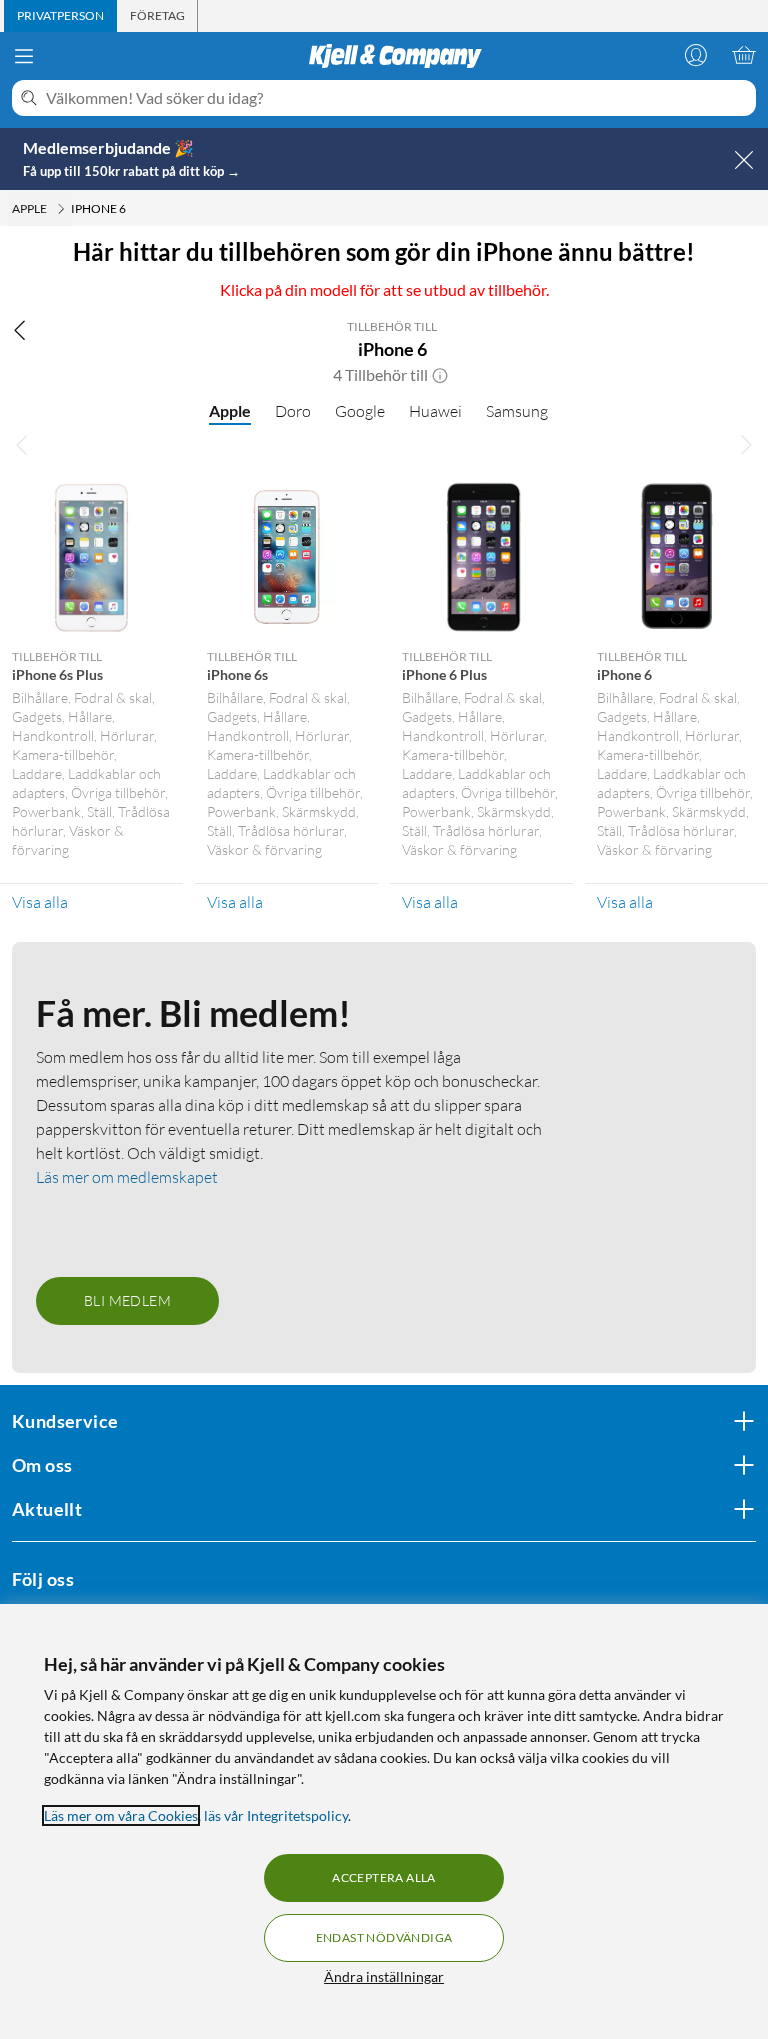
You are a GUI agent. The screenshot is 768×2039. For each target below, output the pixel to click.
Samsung (517, 411)
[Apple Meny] (61, 209)
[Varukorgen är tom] (744, 55)
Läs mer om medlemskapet (127, 1177)
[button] (440, 375)
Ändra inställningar (384, 1976)
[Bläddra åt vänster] (22, 445)
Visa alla (40, 902)
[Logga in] (696, 55)
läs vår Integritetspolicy (276, 1815)
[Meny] (24, 56)
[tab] (60, 16)
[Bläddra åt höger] (746, 445)
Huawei (435, 411)
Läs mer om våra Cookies (121, 1815)
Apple (230, 410)
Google (360, 411)
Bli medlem (127, 1300)
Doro (293, 411)
